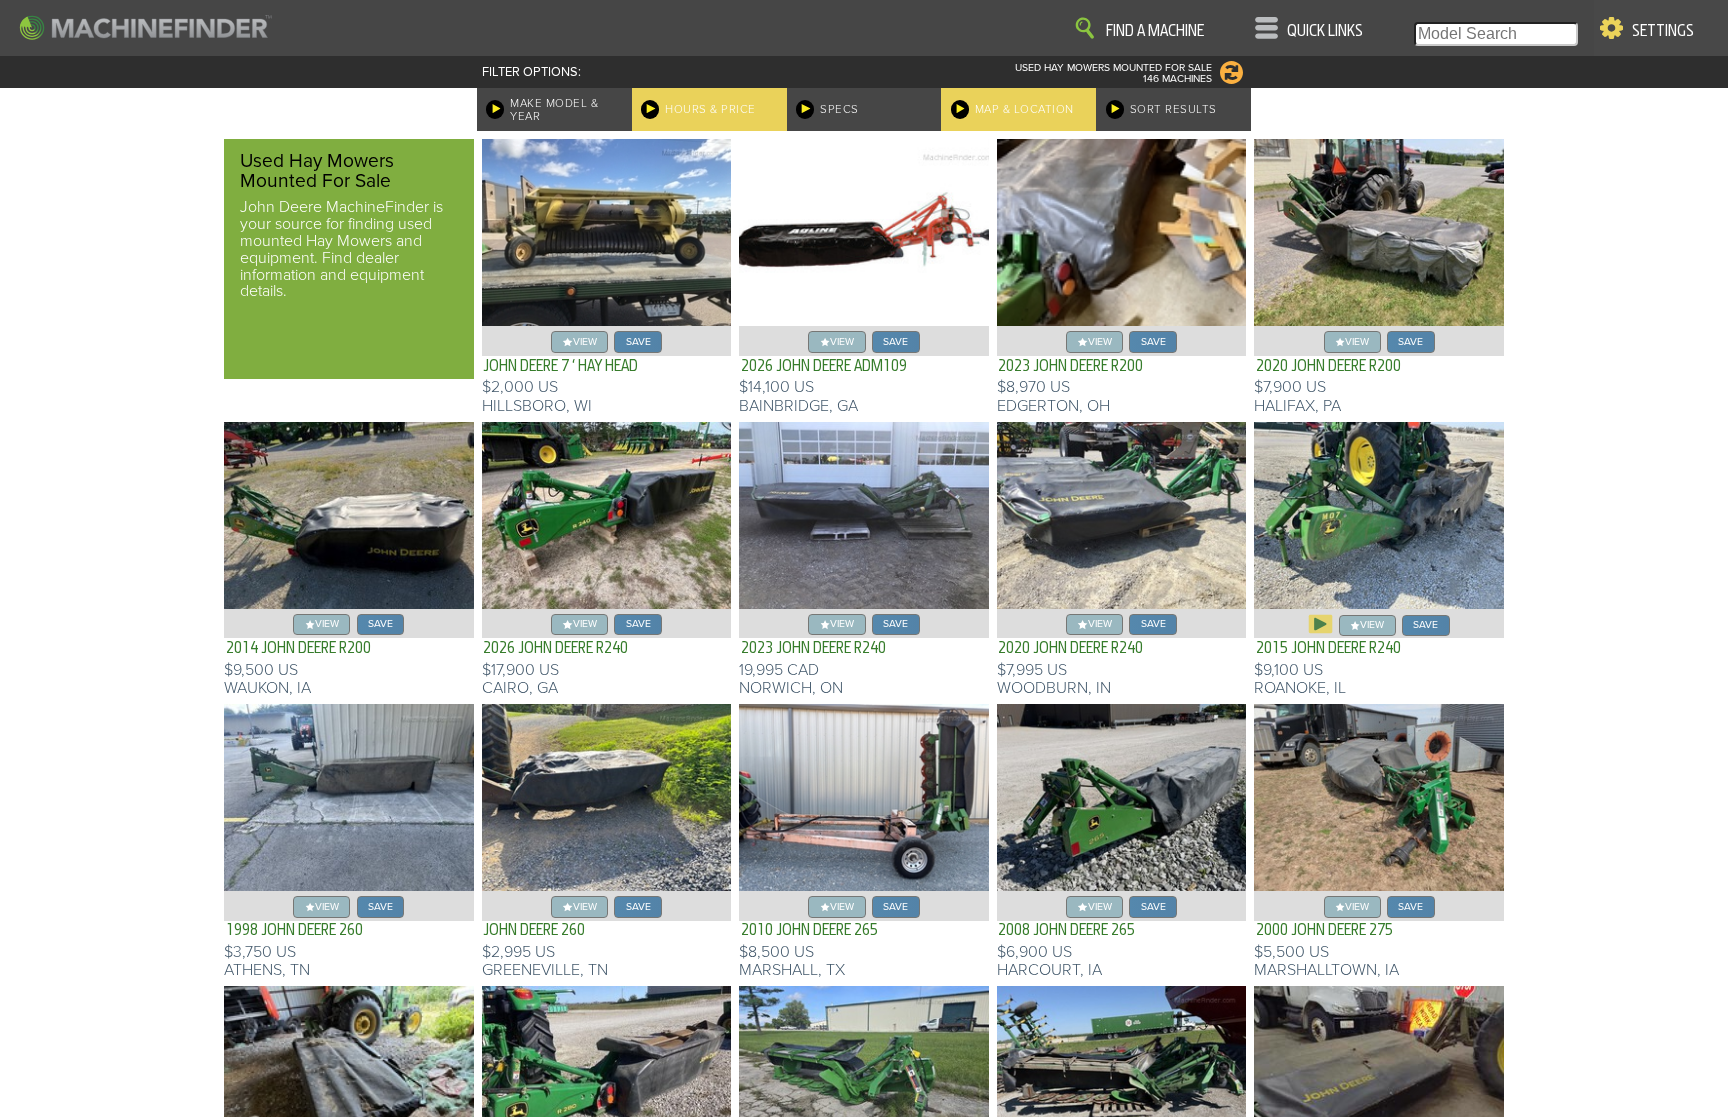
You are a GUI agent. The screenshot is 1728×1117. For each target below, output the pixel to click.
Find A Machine (1155, 31)
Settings (1663, 31)
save (638, 341)
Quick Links (1325, 31)
